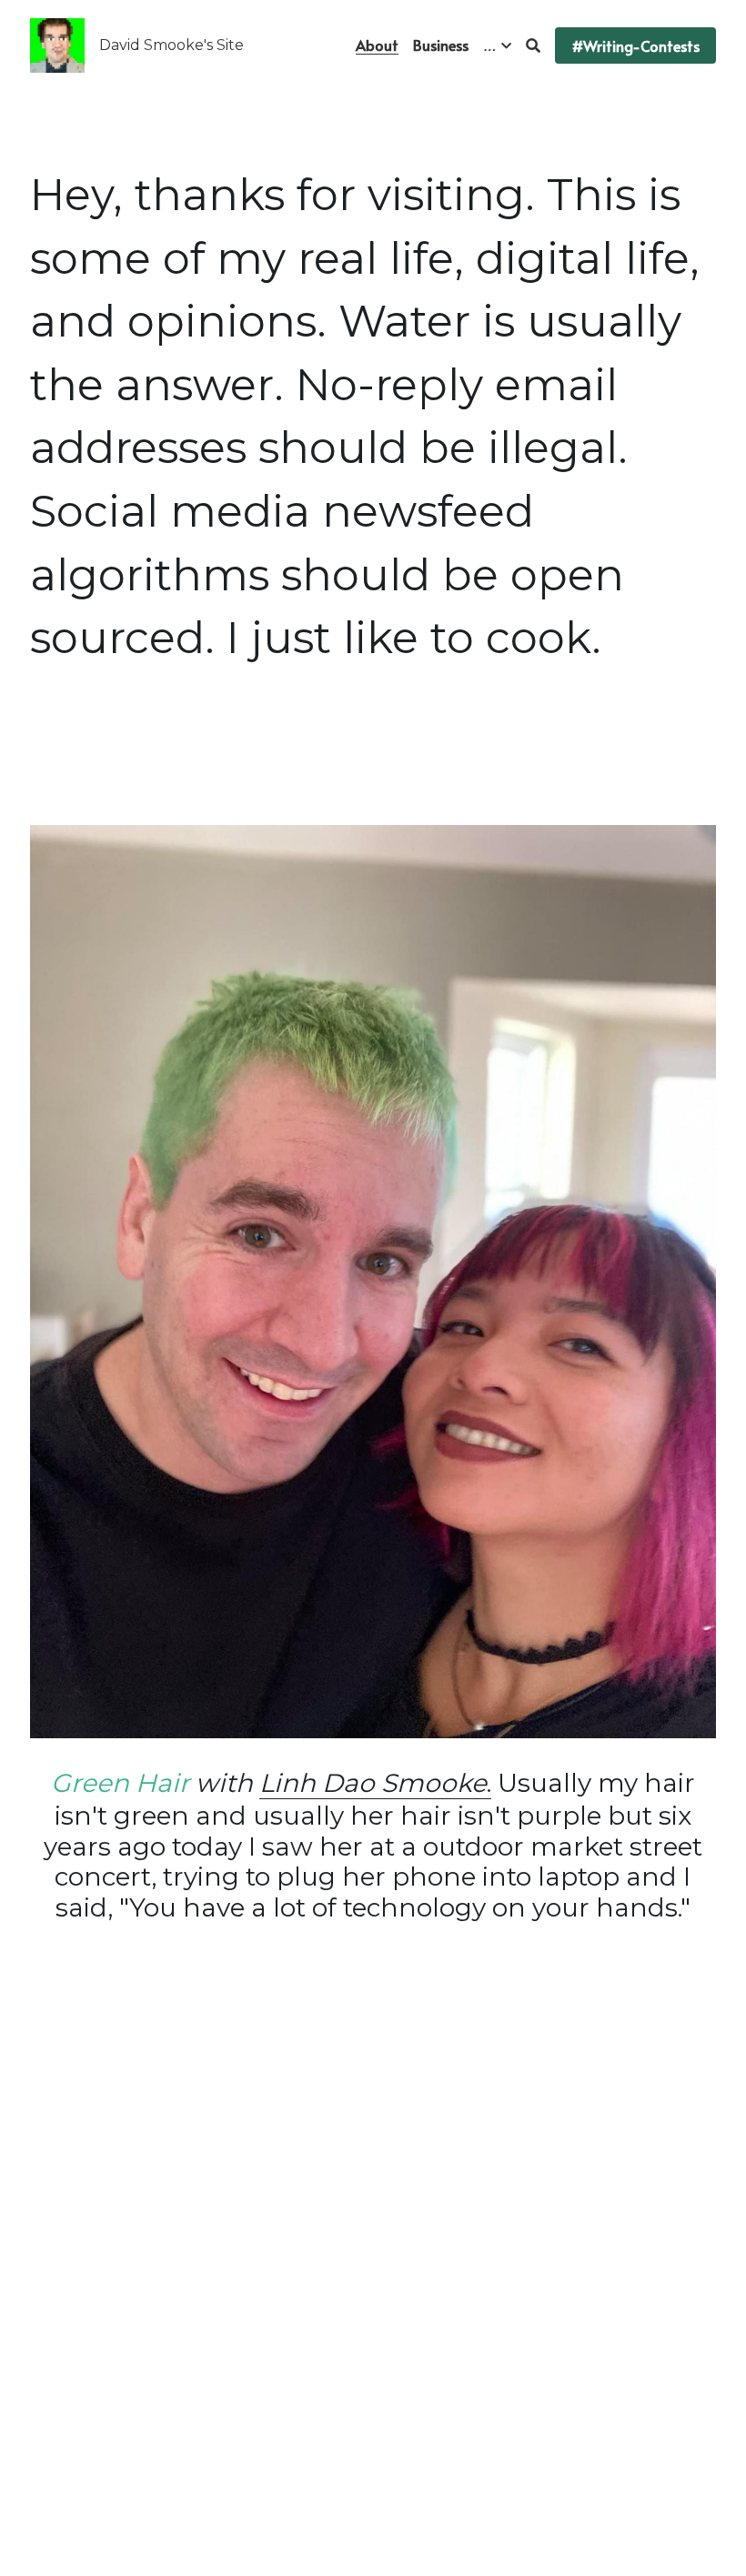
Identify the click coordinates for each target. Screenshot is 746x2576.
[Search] (533, 45)
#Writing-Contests (635, 45)
